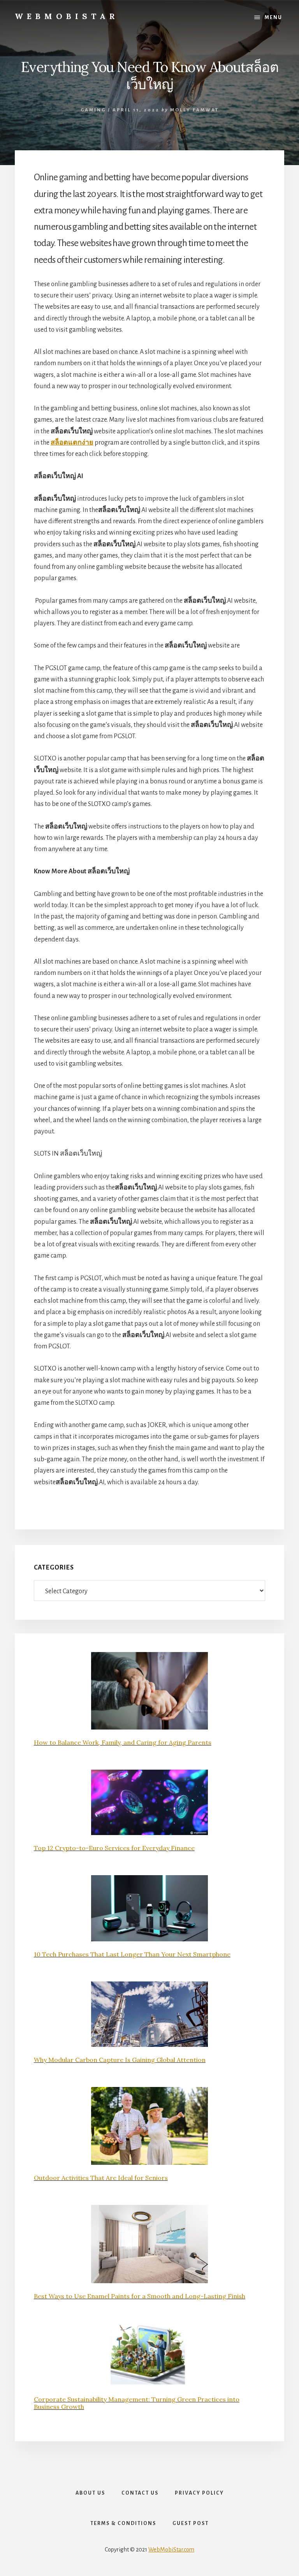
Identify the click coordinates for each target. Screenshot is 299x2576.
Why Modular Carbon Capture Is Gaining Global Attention (120, 2060)
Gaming (93, 110)
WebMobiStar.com (171, 2550)
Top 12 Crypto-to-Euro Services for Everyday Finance (114, 1848)
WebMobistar (67, 16)
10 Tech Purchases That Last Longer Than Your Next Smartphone (132, 1954)
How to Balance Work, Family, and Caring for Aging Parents (123, 1742)
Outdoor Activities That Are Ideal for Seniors (101, 2178)
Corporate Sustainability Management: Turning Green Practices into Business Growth (137, 2403)
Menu (273, 18)
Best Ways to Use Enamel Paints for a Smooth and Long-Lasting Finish (140, 2296)
